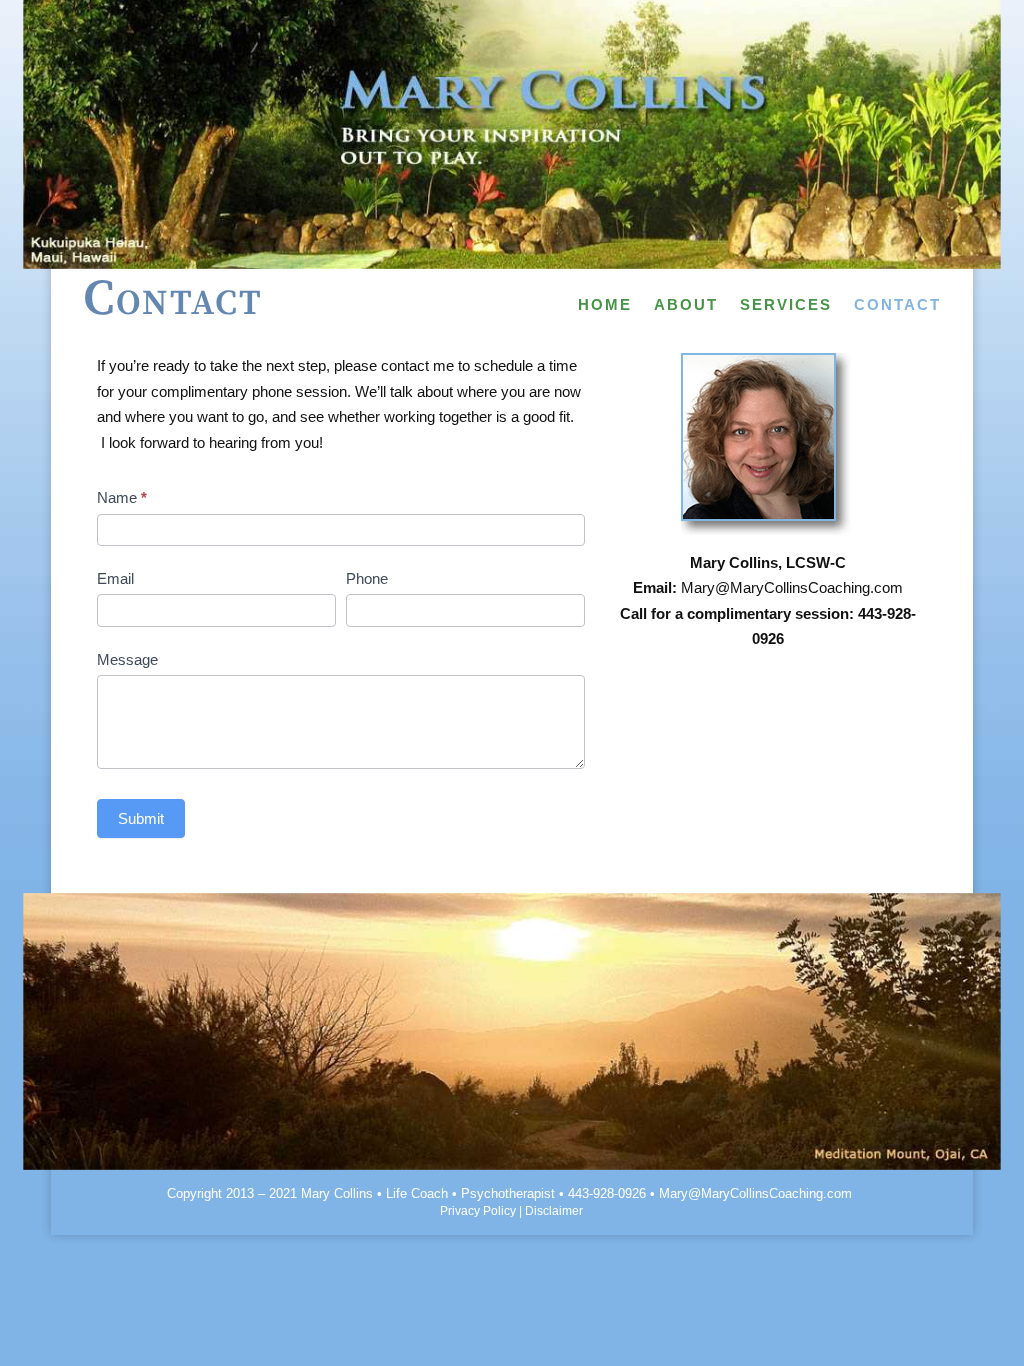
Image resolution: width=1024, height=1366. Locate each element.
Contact (897, 305)
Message (127, 659)
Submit (141, 818)
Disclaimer (554, 1211)
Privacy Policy (478, 1211)
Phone (367, 578)
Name (122, 497)
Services (786, 305)
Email (115, 578)
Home (605, 305)
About (686, 305)
